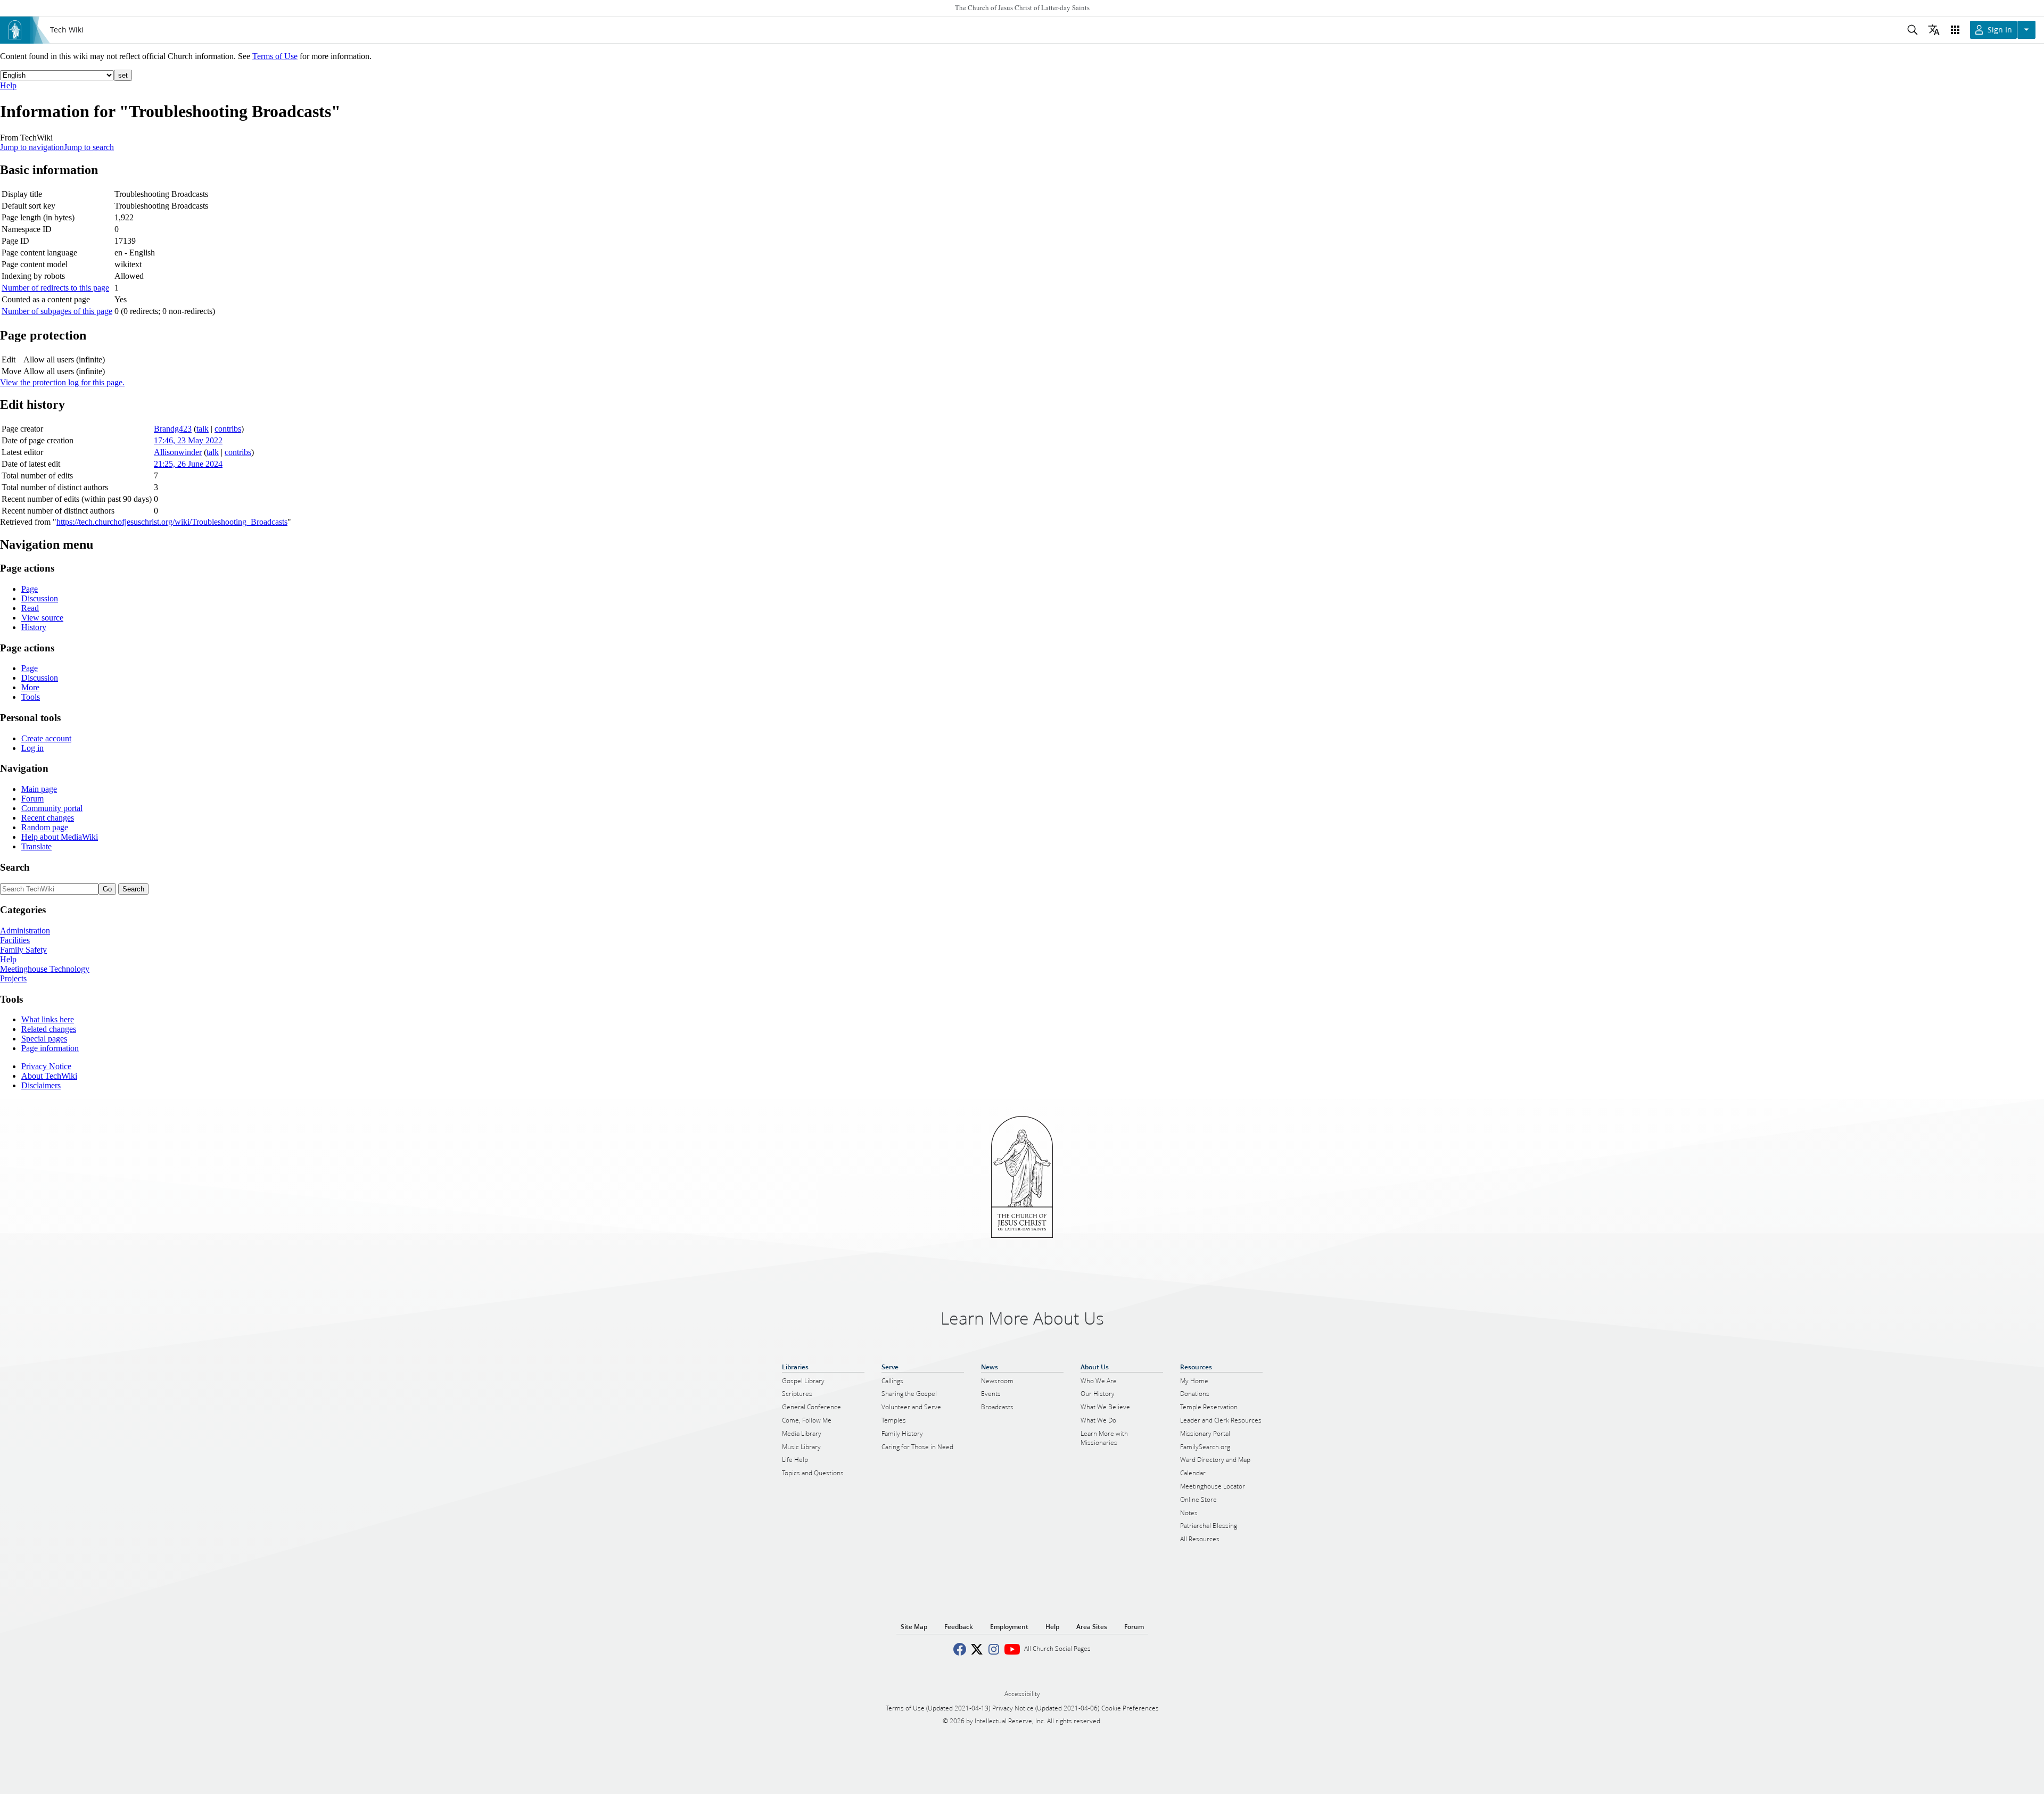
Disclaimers (41, 1085)
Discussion (40, 598)
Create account (46, 738)
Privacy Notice (46, 1066)
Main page (39, 789)
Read (30, 608)
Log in (32, 748)
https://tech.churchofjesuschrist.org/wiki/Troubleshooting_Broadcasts (172, 522)
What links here (48, 1019)
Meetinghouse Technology (45, 969)
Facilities (15, 940)
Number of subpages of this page (57, 311)
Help (8, 85)
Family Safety (23, 950)
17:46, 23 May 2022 (188, 440)
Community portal (52, 808)
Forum (32, 799)
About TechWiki (49, 1076)
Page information (50, 1048)
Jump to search (89, 147)
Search (15, 867)
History (34, 627)
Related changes (49, 1029)
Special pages (44, 1039)
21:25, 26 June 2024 (188, 464)
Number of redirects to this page (55, 288)
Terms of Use (275, 56)
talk (203, 429)
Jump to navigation (32, 147)
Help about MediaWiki (60, 837)
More (30, 687)
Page (30, 589)
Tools (31, 697)
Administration (25, 931)
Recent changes (48, 818)
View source (42, 618)
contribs (228, 429)
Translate (36, 846)
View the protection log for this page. (62, 382)
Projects (13, 978)
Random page (45, 827)
